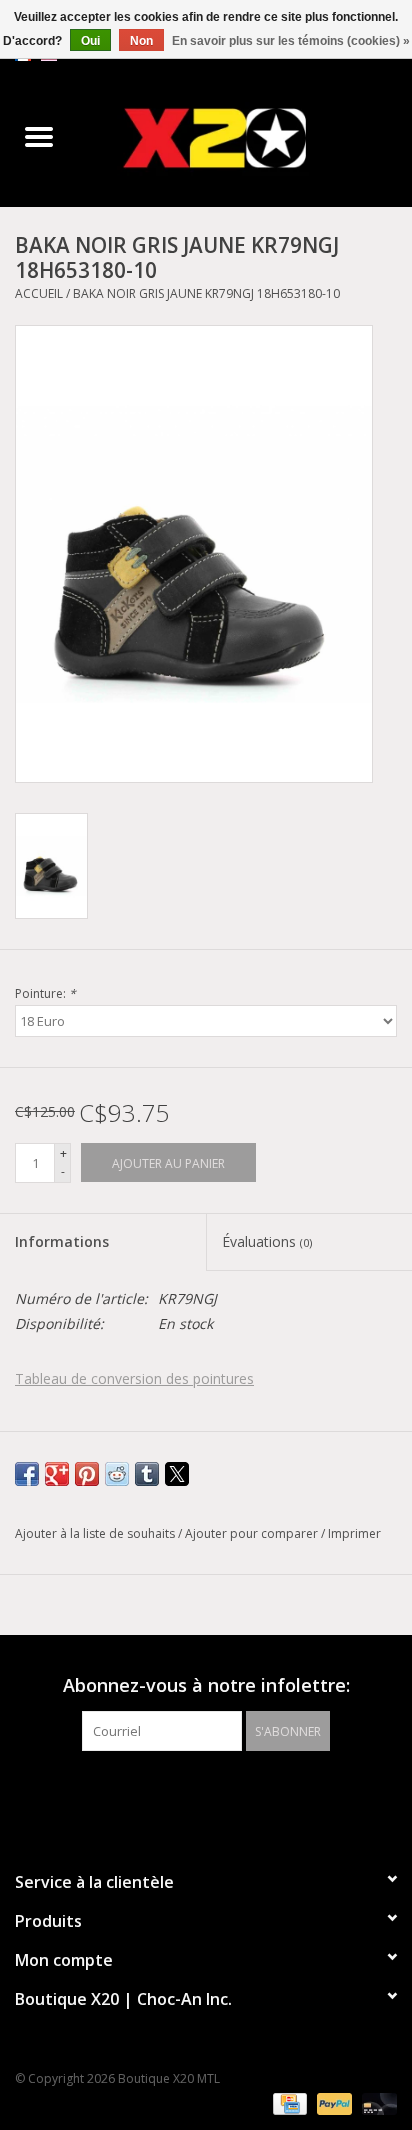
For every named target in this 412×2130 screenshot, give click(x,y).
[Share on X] (177, 1474)
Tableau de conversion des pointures (134, 1378)
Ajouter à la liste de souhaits (96, 1533)
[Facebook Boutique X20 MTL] (188, 1792)
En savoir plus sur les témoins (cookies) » (291, 41)
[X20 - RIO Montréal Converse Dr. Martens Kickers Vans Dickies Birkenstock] (245, 137)
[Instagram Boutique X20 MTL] (224, 1792)
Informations (62, 1241)
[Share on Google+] (57, 1474)
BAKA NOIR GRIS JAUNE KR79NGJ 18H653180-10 (206, 293)
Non (141, 41)
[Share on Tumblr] (147, 1474)
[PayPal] (332, 2102)
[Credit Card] (288, 2102)
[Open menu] (39, 136)
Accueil (39, 293)
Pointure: (45, 993)
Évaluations (267, 1241)
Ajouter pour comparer (253, 1533)
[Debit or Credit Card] (376, 2102)
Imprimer (354, 1533)
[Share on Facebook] (27, 1474)
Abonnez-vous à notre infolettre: (206, 1685)
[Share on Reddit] (117, 1474)
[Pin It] (87, 1474)
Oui (90, 41)
